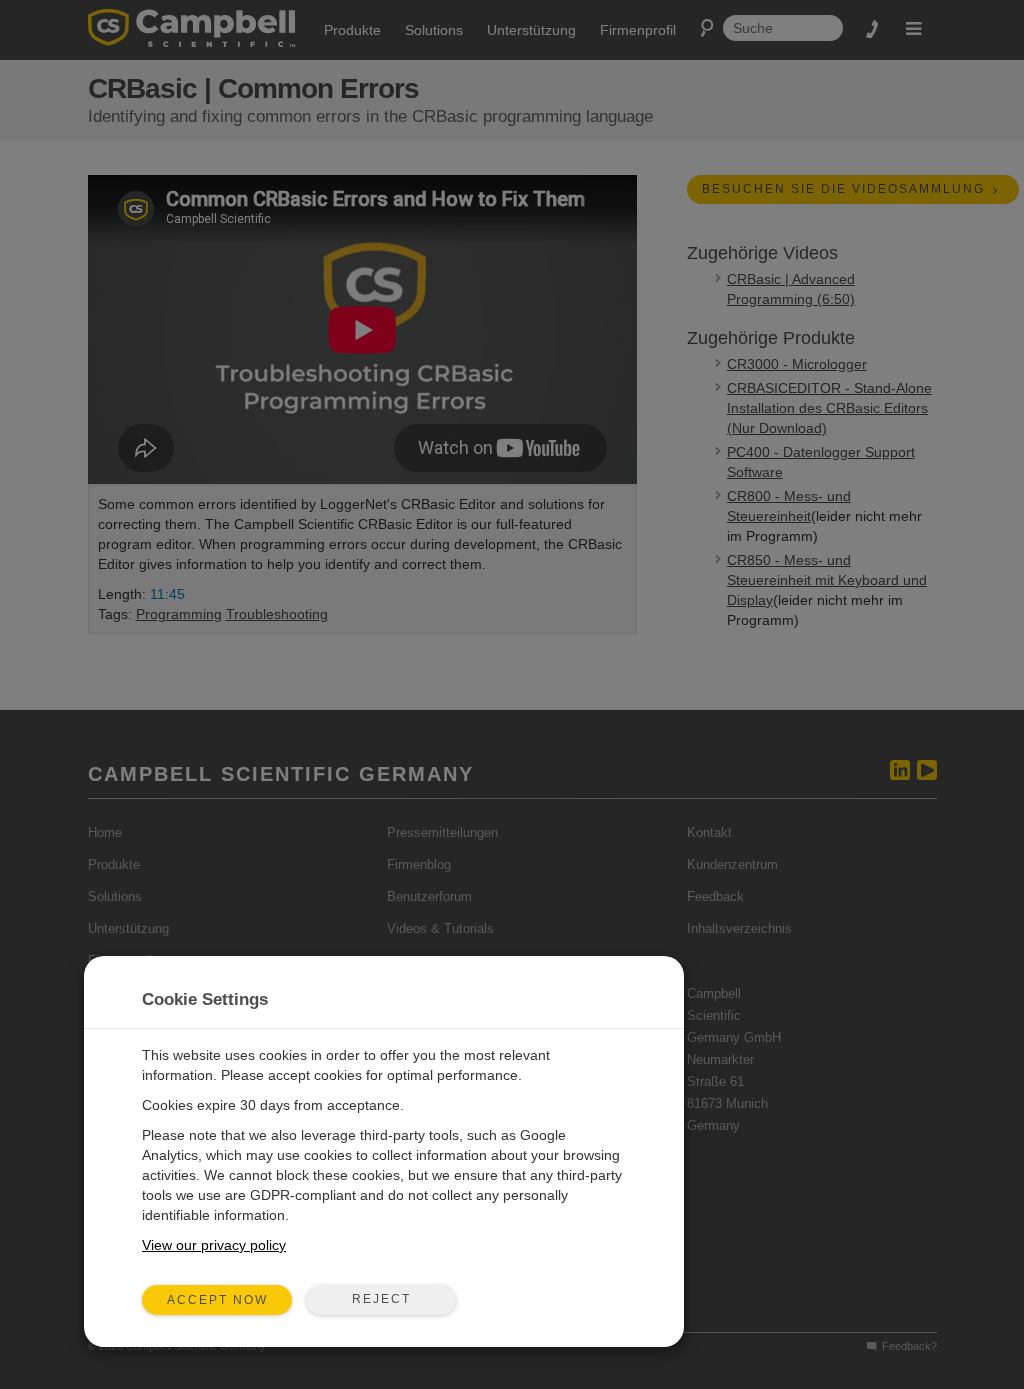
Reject (381, 1299)
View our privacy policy (214, 1245)
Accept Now (217, 1300)
